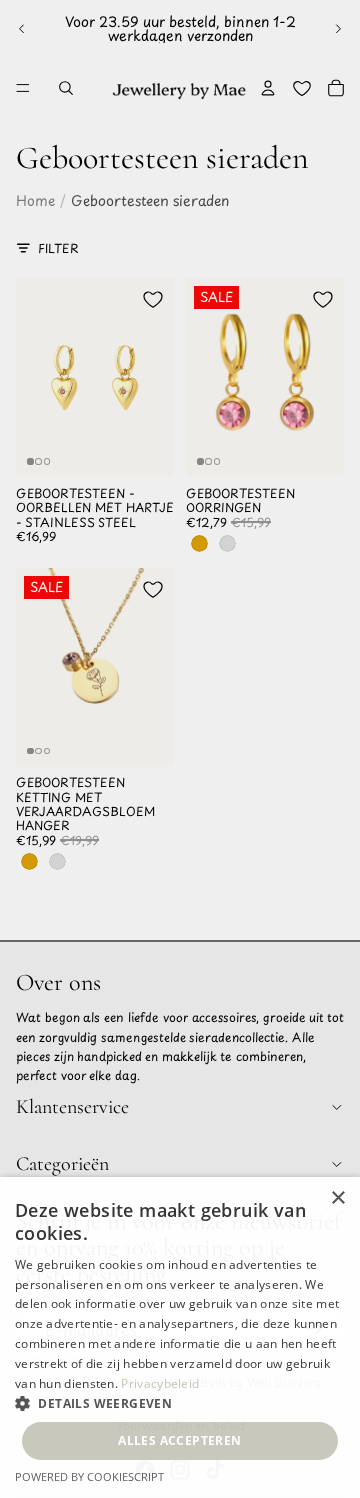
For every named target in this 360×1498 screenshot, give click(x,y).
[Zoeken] (66, 88)
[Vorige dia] (22, 29)
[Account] (268, 88)
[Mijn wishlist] (302, 88)
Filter (58, 248)
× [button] (337, 1198)
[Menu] (23, 88)
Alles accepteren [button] (179, 1440)
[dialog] (180, 1337)
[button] (180, 1403)
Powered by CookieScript (89, 1476)
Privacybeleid (160, 1383)
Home (35, 200)
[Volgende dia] (338, 29)
